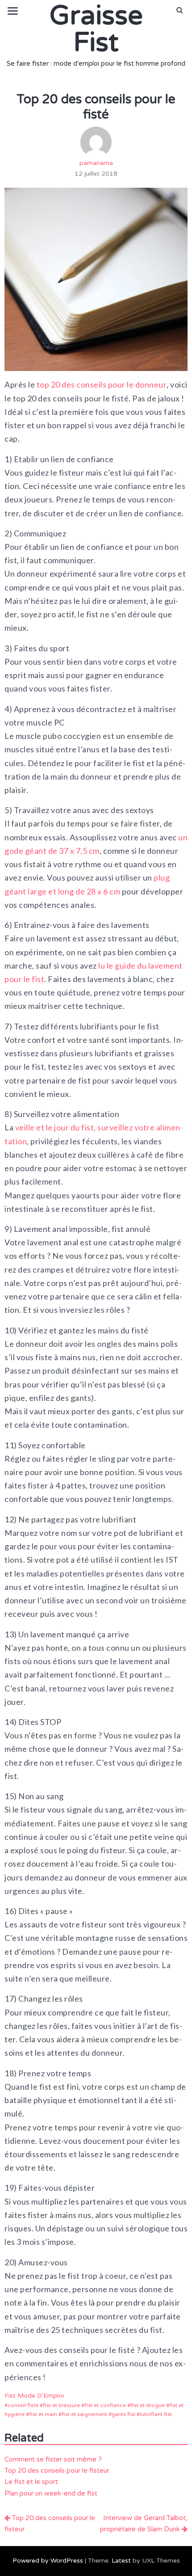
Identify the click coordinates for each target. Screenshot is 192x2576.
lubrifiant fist (156, 2414)
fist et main (43, 2414)
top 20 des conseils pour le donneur (102, 384)
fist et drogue (148, 2405)
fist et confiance (105, 2405)
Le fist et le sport (31, 2482)
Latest (121, 2561)
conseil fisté (23, 2405)
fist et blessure (61, 2405)
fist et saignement (84, 2414)
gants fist (123, 2414)
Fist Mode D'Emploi (34, 2396)
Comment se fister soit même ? (53, 2459)
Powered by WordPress (48, 2561)
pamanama (96, 163)
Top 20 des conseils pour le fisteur (57, 2471)
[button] (180, 10)
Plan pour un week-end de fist (51, 2493)
